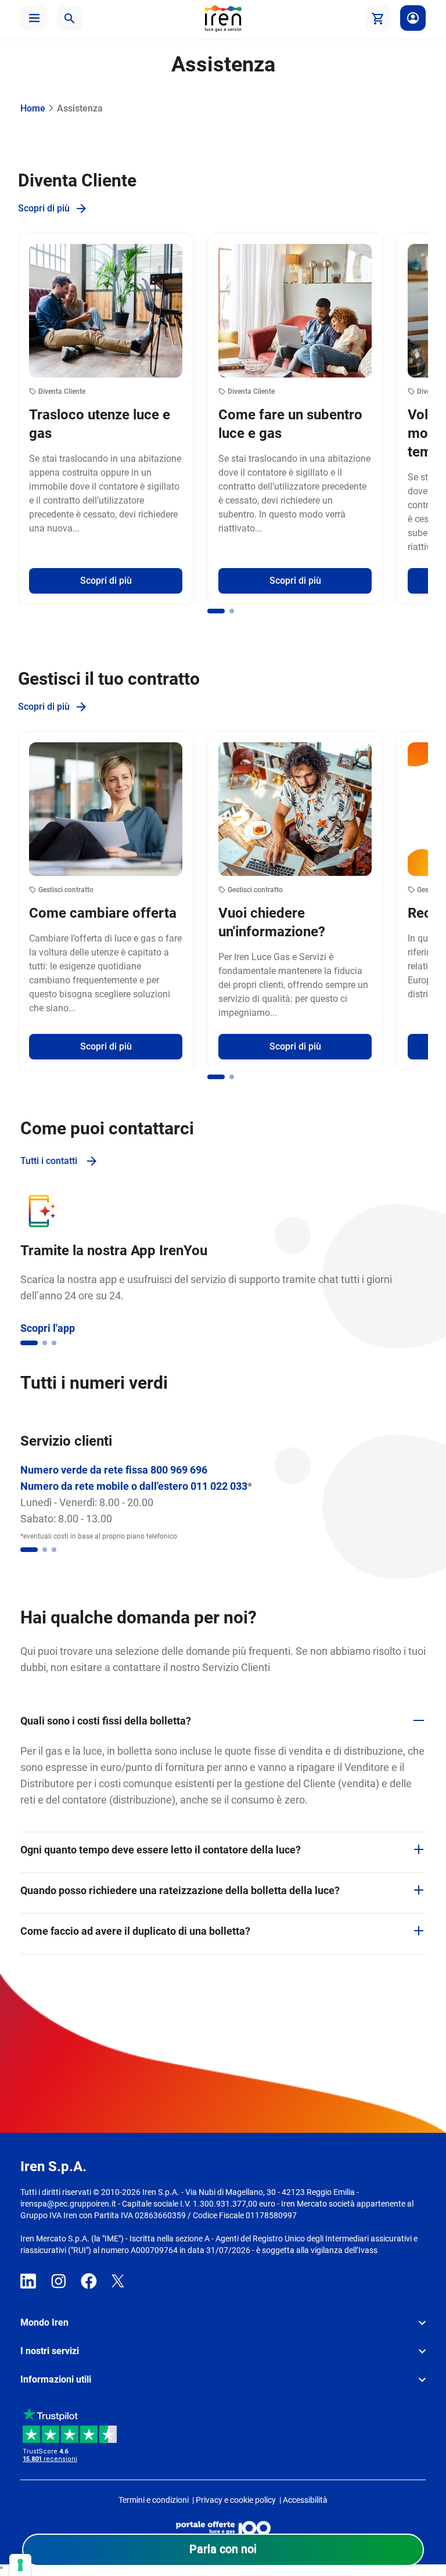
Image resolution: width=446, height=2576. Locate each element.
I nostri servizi (50, 2351)
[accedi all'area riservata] (413, 18)
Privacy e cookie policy (236, 2500)
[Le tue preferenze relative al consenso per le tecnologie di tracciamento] (20, 2565)
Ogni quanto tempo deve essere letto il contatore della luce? (161, 1850)
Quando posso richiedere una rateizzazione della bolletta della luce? (180, 1890)
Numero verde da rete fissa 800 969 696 (114, 1470)
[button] (34, 18)
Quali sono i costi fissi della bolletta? (106, 1721)
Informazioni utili (56, 2379)
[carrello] (378, 18)
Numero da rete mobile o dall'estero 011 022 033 (134, 1486)
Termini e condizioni (154, 2500)
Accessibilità (305, 2500)
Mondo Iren (44, 2322)
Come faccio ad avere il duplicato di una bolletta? (135, 1931)
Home (33, 108)
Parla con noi (223, 2549)
